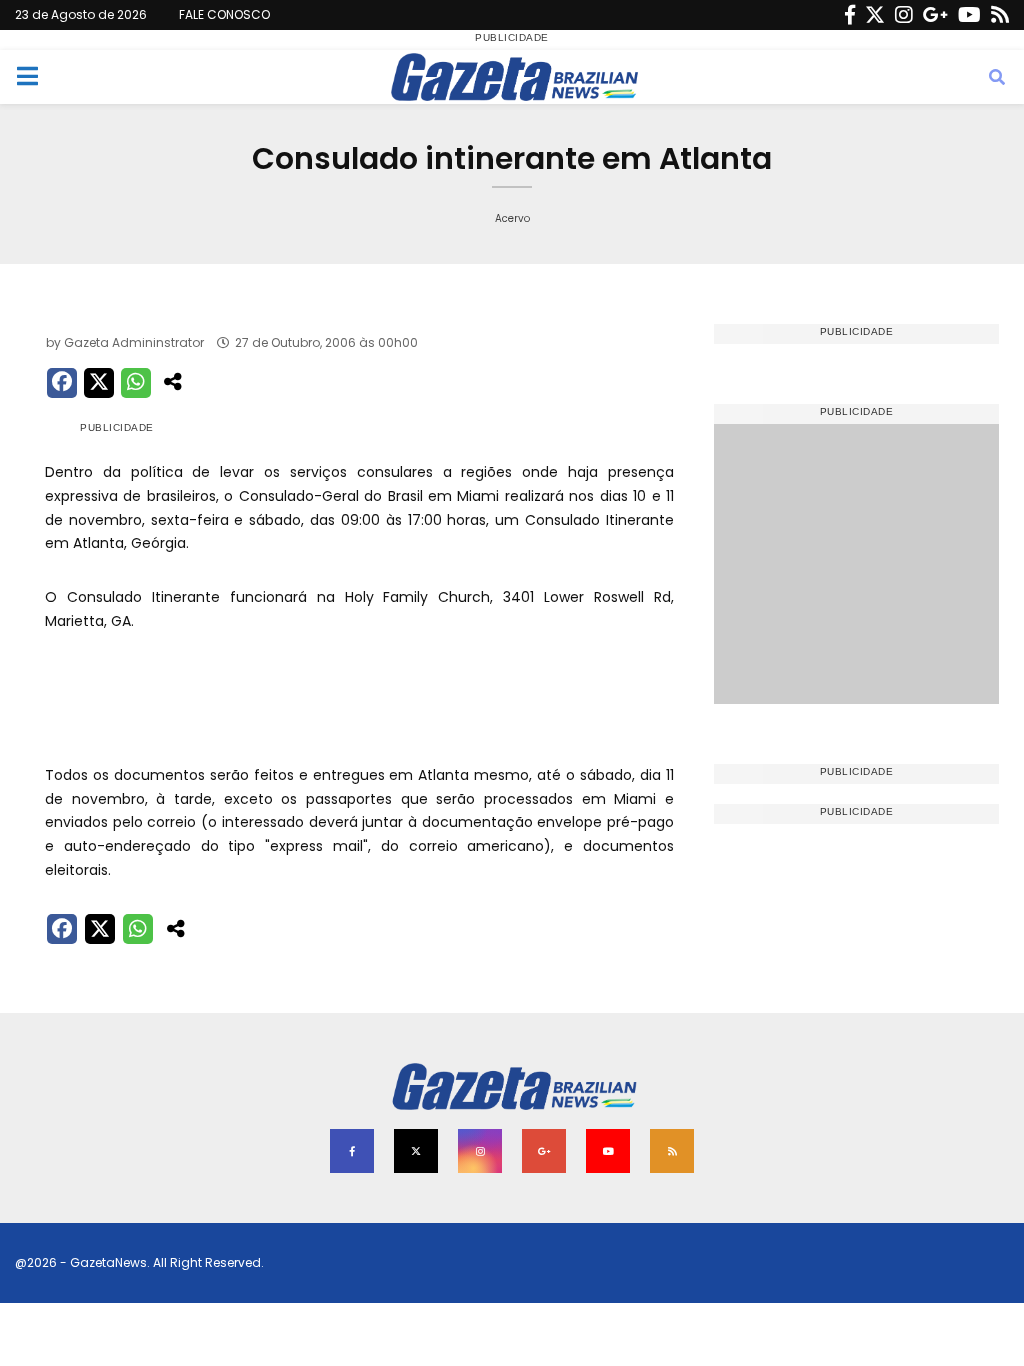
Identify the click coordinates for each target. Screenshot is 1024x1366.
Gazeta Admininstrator (134, 342)
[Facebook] (850, 15)
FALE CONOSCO (224, 14)
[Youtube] (969, 15)
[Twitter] (875, 15)
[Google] (935, 15)
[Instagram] (904, 15)
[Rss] (1000, 15)
